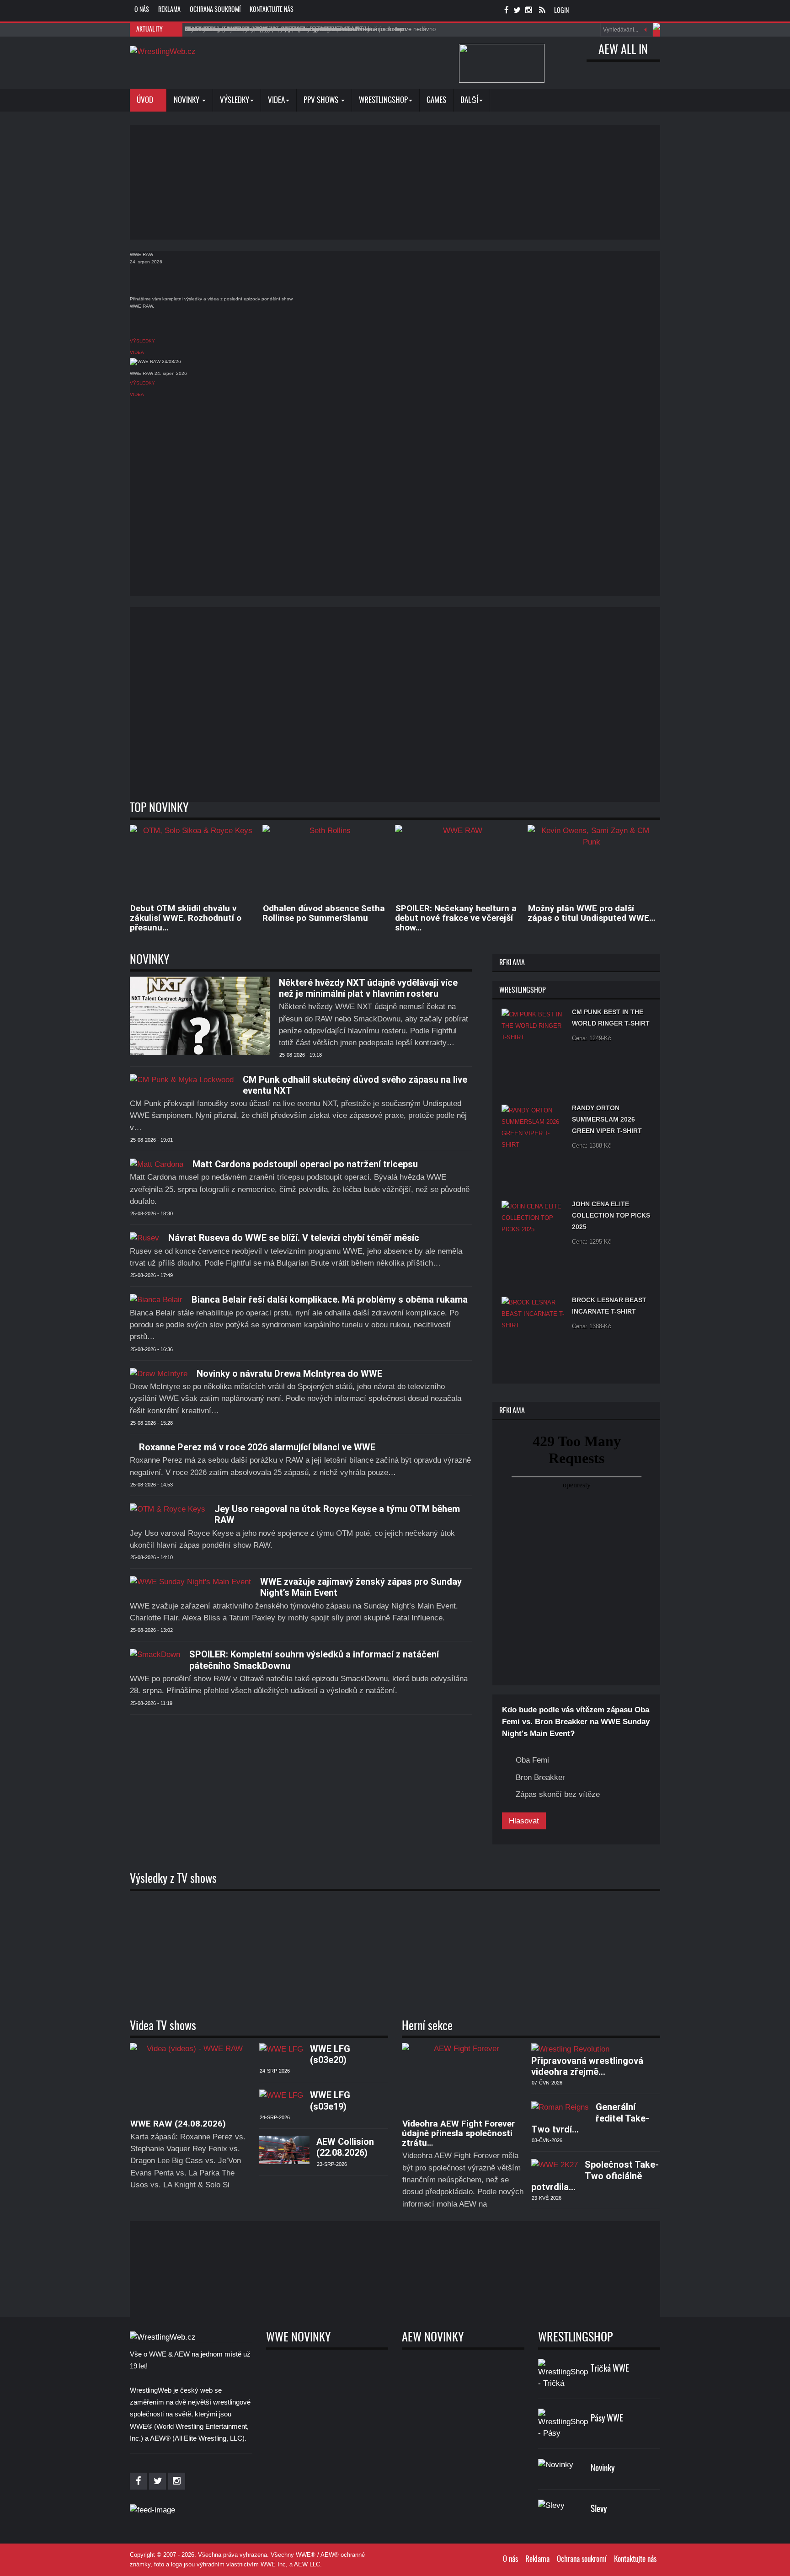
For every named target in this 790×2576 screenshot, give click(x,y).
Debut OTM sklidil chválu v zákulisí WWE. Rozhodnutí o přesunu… (186, 918)
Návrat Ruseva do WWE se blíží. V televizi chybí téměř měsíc (294, 1238)
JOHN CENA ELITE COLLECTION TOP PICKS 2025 (611, 1215)
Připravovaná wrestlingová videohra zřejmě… (587, 2066)
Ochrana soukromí (215, 10)
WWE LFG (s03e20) (330, 2054)
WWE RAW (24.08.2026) (178, 2124)
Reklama (169, 10)
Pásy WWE (607, 2419)
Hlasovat (524, 1821)
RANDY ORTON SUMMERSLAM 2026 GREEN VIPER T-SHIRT (607, 1119)
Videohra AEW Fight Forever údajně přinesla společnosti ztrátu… (458, 2133)
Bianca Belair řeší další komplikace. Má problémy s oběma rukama (330, 1299)
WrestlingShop (383, 100)
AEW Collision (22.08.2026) (345, 2147)
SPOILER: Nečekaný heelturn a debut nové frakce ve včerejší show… (456, 918)
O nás (142, 10)
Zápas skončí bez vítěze (558, 1794)
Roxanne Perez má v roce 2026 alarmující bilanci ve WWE (257, 1447)
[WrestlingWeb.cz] (163, 51)
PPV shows (322, 100)
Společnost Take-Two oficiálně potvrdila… (595, 2176)
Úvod (146, 100)
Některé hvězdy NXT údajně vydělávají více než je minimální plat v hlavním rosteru (368, 988)
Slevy (599, 2509)
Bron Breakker (540, 1777)
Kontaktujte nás (272, 10)
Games (436, 100)
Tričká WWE (610, 2369)
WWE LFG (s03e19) (330, 2100)
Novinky (187, 100)
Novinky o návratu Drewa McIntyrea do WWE (289, 1374)
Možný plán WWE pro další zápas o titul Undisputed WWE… (591, 913)
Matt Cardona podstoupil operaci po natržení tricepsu (305, 1164)
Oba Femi (532, 1760)
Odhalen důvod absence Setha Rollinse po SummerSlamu (324, 913)
